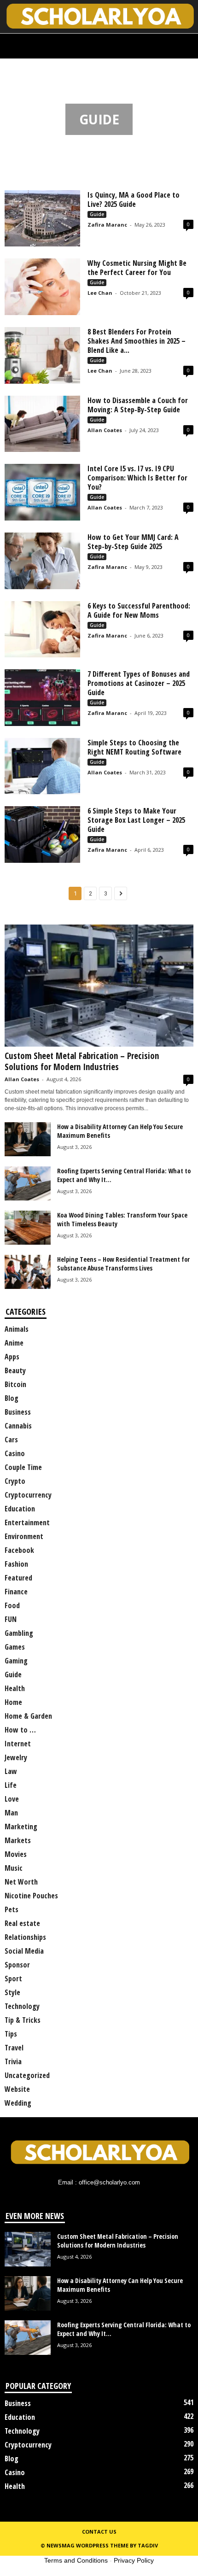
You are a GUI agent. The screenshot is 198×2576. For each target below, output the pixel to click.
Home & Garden (28, 1716)
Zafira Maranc (107, 225)
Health (15, 1688)
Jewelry (16, 1757)
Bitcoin (15, 1384)
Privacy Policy (134, 2560)
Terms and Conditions (76, 2560)
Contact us (99, 2532)
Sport (13, 1979)
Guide (97, 214)
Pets (12, 1909)
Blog (12, 1398)
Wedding (18, 2103)
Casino (15, 1453)
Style (12, 1992)
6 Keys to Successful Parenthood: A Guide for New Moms (139, 610)
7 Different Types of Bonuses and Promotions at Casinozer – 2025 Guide (139, 683)
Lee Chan (100, 293)
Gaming (16, 1661)
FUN (11, 1619)
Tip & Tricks (23, 2020)
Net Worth (21, 1882)
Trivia (13, 2061)
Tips (11, 2034)
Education (20, 1509)
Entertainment (27, 1522)
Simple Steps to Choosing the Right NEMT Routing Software (134, 747)
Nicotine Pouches (31, 1896)
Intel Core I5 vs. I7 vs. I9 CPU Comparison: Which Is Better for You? (137, 478)
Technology (22, 2006)
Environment (24, 1536)
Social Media (24, 1951)
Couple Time (23, 1467)
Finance (16, 1592)
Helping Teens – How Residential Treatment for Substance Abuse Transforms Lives (123, 1264)
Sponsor (17, 1965)
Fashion (16, 1564)
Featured (18, 1578)
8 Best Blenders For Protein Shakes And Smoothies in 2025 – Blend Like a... (137, 341)
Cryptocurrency (28, 1495)
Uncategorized (27, 2075)
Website (17, 2089)
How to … (20, 1730)
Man (11, 1813)
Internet (18, 1744)
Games (15, 1647)
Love (12, 1799)
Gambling (19, 1633)
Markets (18, 1840)
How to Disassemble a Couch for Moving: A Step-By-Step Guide (138, 405)
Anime (14, 1343)
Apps (12, 1357)
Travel (14, 2048)
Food (12, 1605)
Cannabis (18, 1426)
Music (14, 1868)
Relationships (25, 1937)
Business (18, 1412)
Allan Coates (105, 430)
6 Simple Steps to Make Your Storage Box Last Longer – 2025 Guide (136, 820)
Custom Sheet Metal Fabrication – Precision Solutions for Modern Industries (82, 1061)
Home (11, 70)
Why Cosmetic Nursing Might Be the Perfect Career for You (137, 268)
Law (11, 1771)
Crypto (15, 1481)
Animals (17, 1329)
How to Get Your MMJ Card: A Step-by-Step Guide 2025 (133, 542)
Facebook (19, 1550)
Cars (11, 1440)
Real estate (22, 1923)
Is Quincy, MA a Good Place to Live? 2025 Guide (134, 199)
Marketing (21, 1827)
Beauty (15, 1370)
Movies (16, 1854)
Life (11, 1785)
